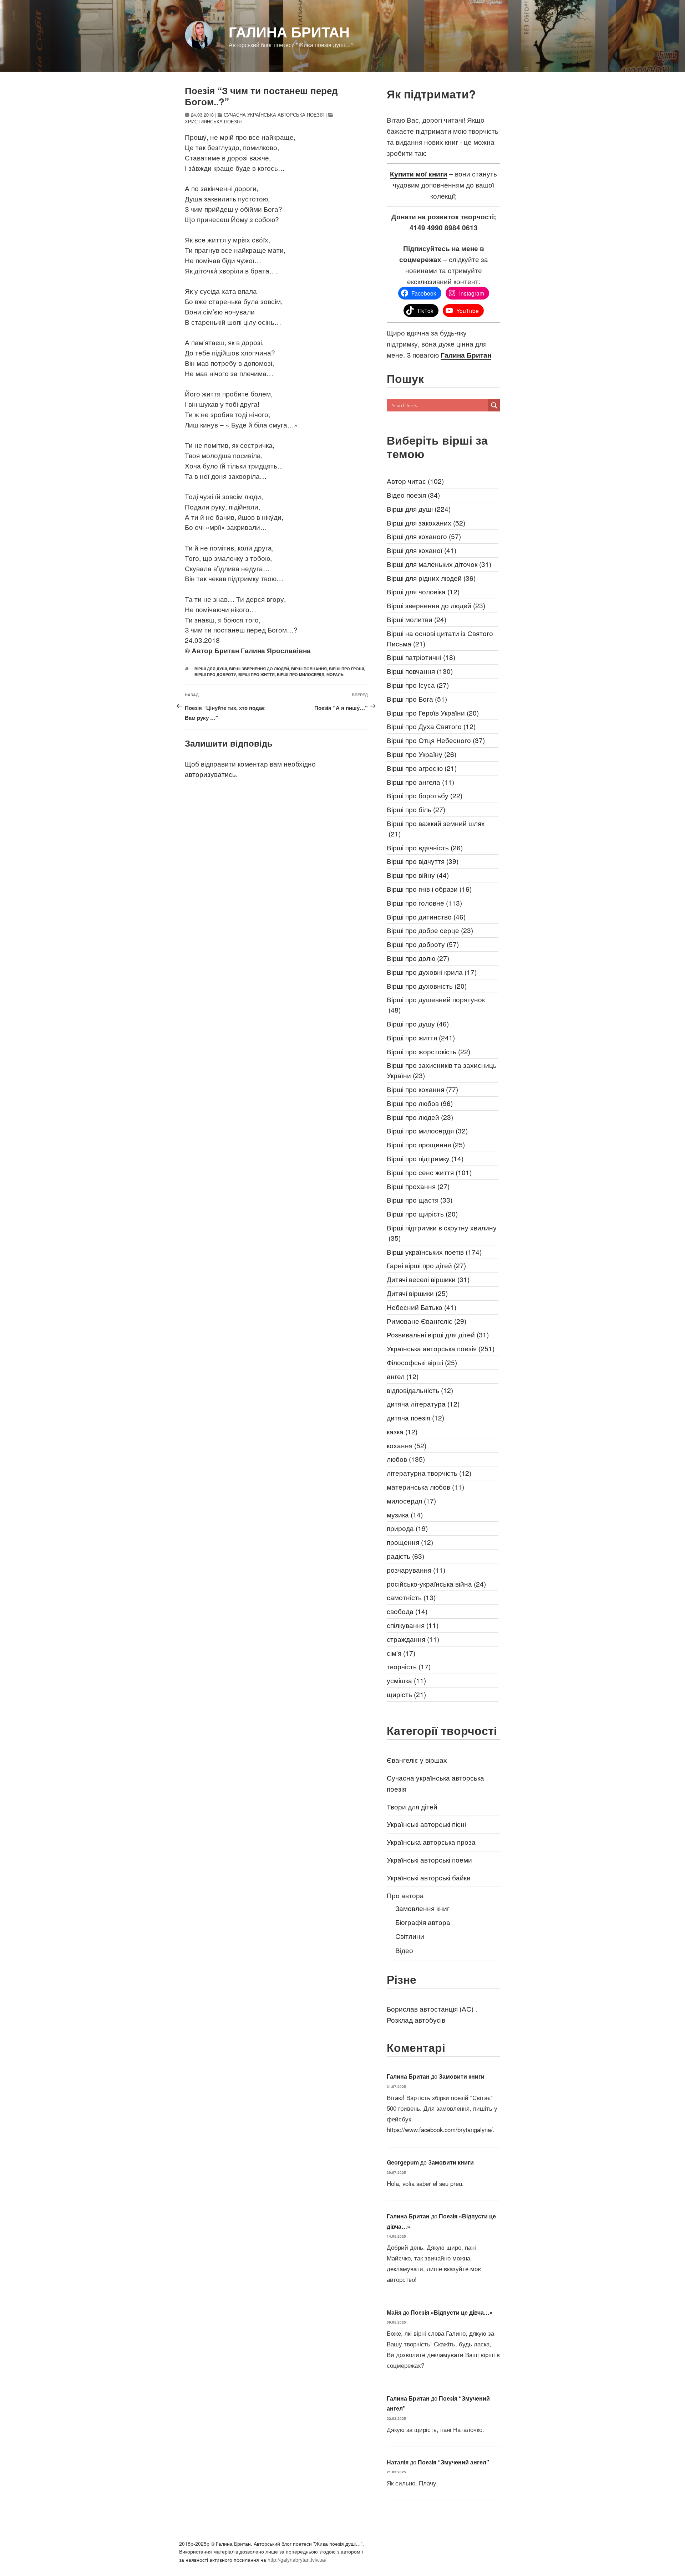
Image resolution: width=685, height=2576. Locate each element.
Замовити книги (462, 2076)
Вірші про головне (424, 903)
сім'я (401, 1653)
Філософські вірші (422, 1362)
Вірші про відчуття (423, 861)
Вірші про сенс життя (429, 1172)
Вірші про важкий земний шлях (436, 828)
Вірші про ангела (420, 782)
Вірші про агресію (422, 768)
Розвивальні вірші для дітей (438, 1334)
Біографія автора (423, 1922)
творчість (409, 1666)
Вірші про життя (257, 674)
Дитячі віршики (417, 1293)
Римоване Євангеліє (427, 1321)
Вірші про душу (418, 1023)
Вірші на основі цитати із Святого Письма (440, 638)
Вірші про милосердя (301, 674)
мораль (335, 674)
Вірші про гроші (346, 669)
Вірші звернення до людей (259, 669)
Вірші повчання (309, 669)
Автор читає (415, 481)
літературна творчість (429, 1473)
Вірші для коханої (422, 550)
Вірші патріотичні (421, 657)
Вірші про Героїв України (433, 713)
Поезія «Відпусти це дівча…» (452, 2312)
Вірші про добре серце (430, 930)
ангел (403, 1376)
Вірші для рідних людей (431, 578)
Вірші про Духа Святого (431, 726)
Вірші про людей (420, 1117)
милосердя (411, 1500)
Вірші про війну (418, 875)
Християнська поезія (213, 121)
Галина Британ (289, 32)
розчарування (416, 1570)
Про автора (405, 1895)
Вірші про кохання (422, 1089)
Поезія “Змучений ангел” (453, 2462)
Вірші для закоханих (426, 523)
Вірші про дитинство (426, 916)
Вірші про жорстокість (428, 1051)
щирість (406, 1694)
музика (405, 1514)
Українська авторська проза (431, 1842)
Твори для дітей (412, 1806)
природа (407, 1528)
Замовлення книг (422, 1908)
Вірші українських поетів (434, 1252)
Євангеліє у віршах (417, 1760)
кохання (407, 1445)
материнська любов (425, 1487)
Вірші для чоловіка (423, 591)
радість (405, 1556)
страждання (413, 1639)
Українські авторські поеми (429, 1860)
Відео (404, 1950)
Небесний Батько (422, 1307)
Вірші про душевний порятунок (436, 1004)
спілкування (413, 1625)
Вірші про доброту (215, 674)
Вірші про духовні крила (432, 972)
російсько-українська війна (436, 1584)
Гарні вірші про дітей (426, 1265)
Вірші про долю (418, 958)
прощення (410, 1542)
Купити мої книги (419, 174)
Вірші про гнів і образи (429, 889)
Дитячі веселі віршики (428, 1279)
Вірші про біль (416, 809)
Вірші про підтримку (425, 1158)
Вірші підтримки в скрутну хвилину (442, 1233)
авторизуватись (210, 774)
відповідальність (420, 1390)
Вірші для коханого (424, 536)
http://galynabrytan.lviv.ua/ (297, 2560)
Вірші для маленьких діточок (439, 564)
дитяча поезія (415, 1417)
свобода (407, 1611)
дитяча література (423, 1404)
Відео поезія (413, 495)
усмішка (406, 1680)
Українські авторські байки (429, 1877)
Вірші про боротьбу (425, 795)
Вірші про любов (420, 1103)
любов (406, 1459)
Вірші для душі (211, 669)
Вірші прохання (418, 1186)
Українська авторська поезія (441, 1348)
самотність (411, 1597)
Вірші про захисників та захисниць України (442, 1070)
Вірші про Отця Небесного (436, 740)
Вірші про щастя (420, 1200)
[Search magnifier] (494, 405)
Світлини (410, 1936)
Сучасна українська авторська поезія (274, 115)
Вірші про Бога (417, 699)
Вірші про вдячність (425, 847)
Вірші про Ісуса (418, 685)
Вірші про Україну (422, 754)
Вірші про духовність (427, 986)
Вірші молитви (417, 619)
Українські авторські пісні (426, 1824)
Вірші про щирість (422, 1213)
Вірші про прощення (426, 1144)
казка (402, 1431)
